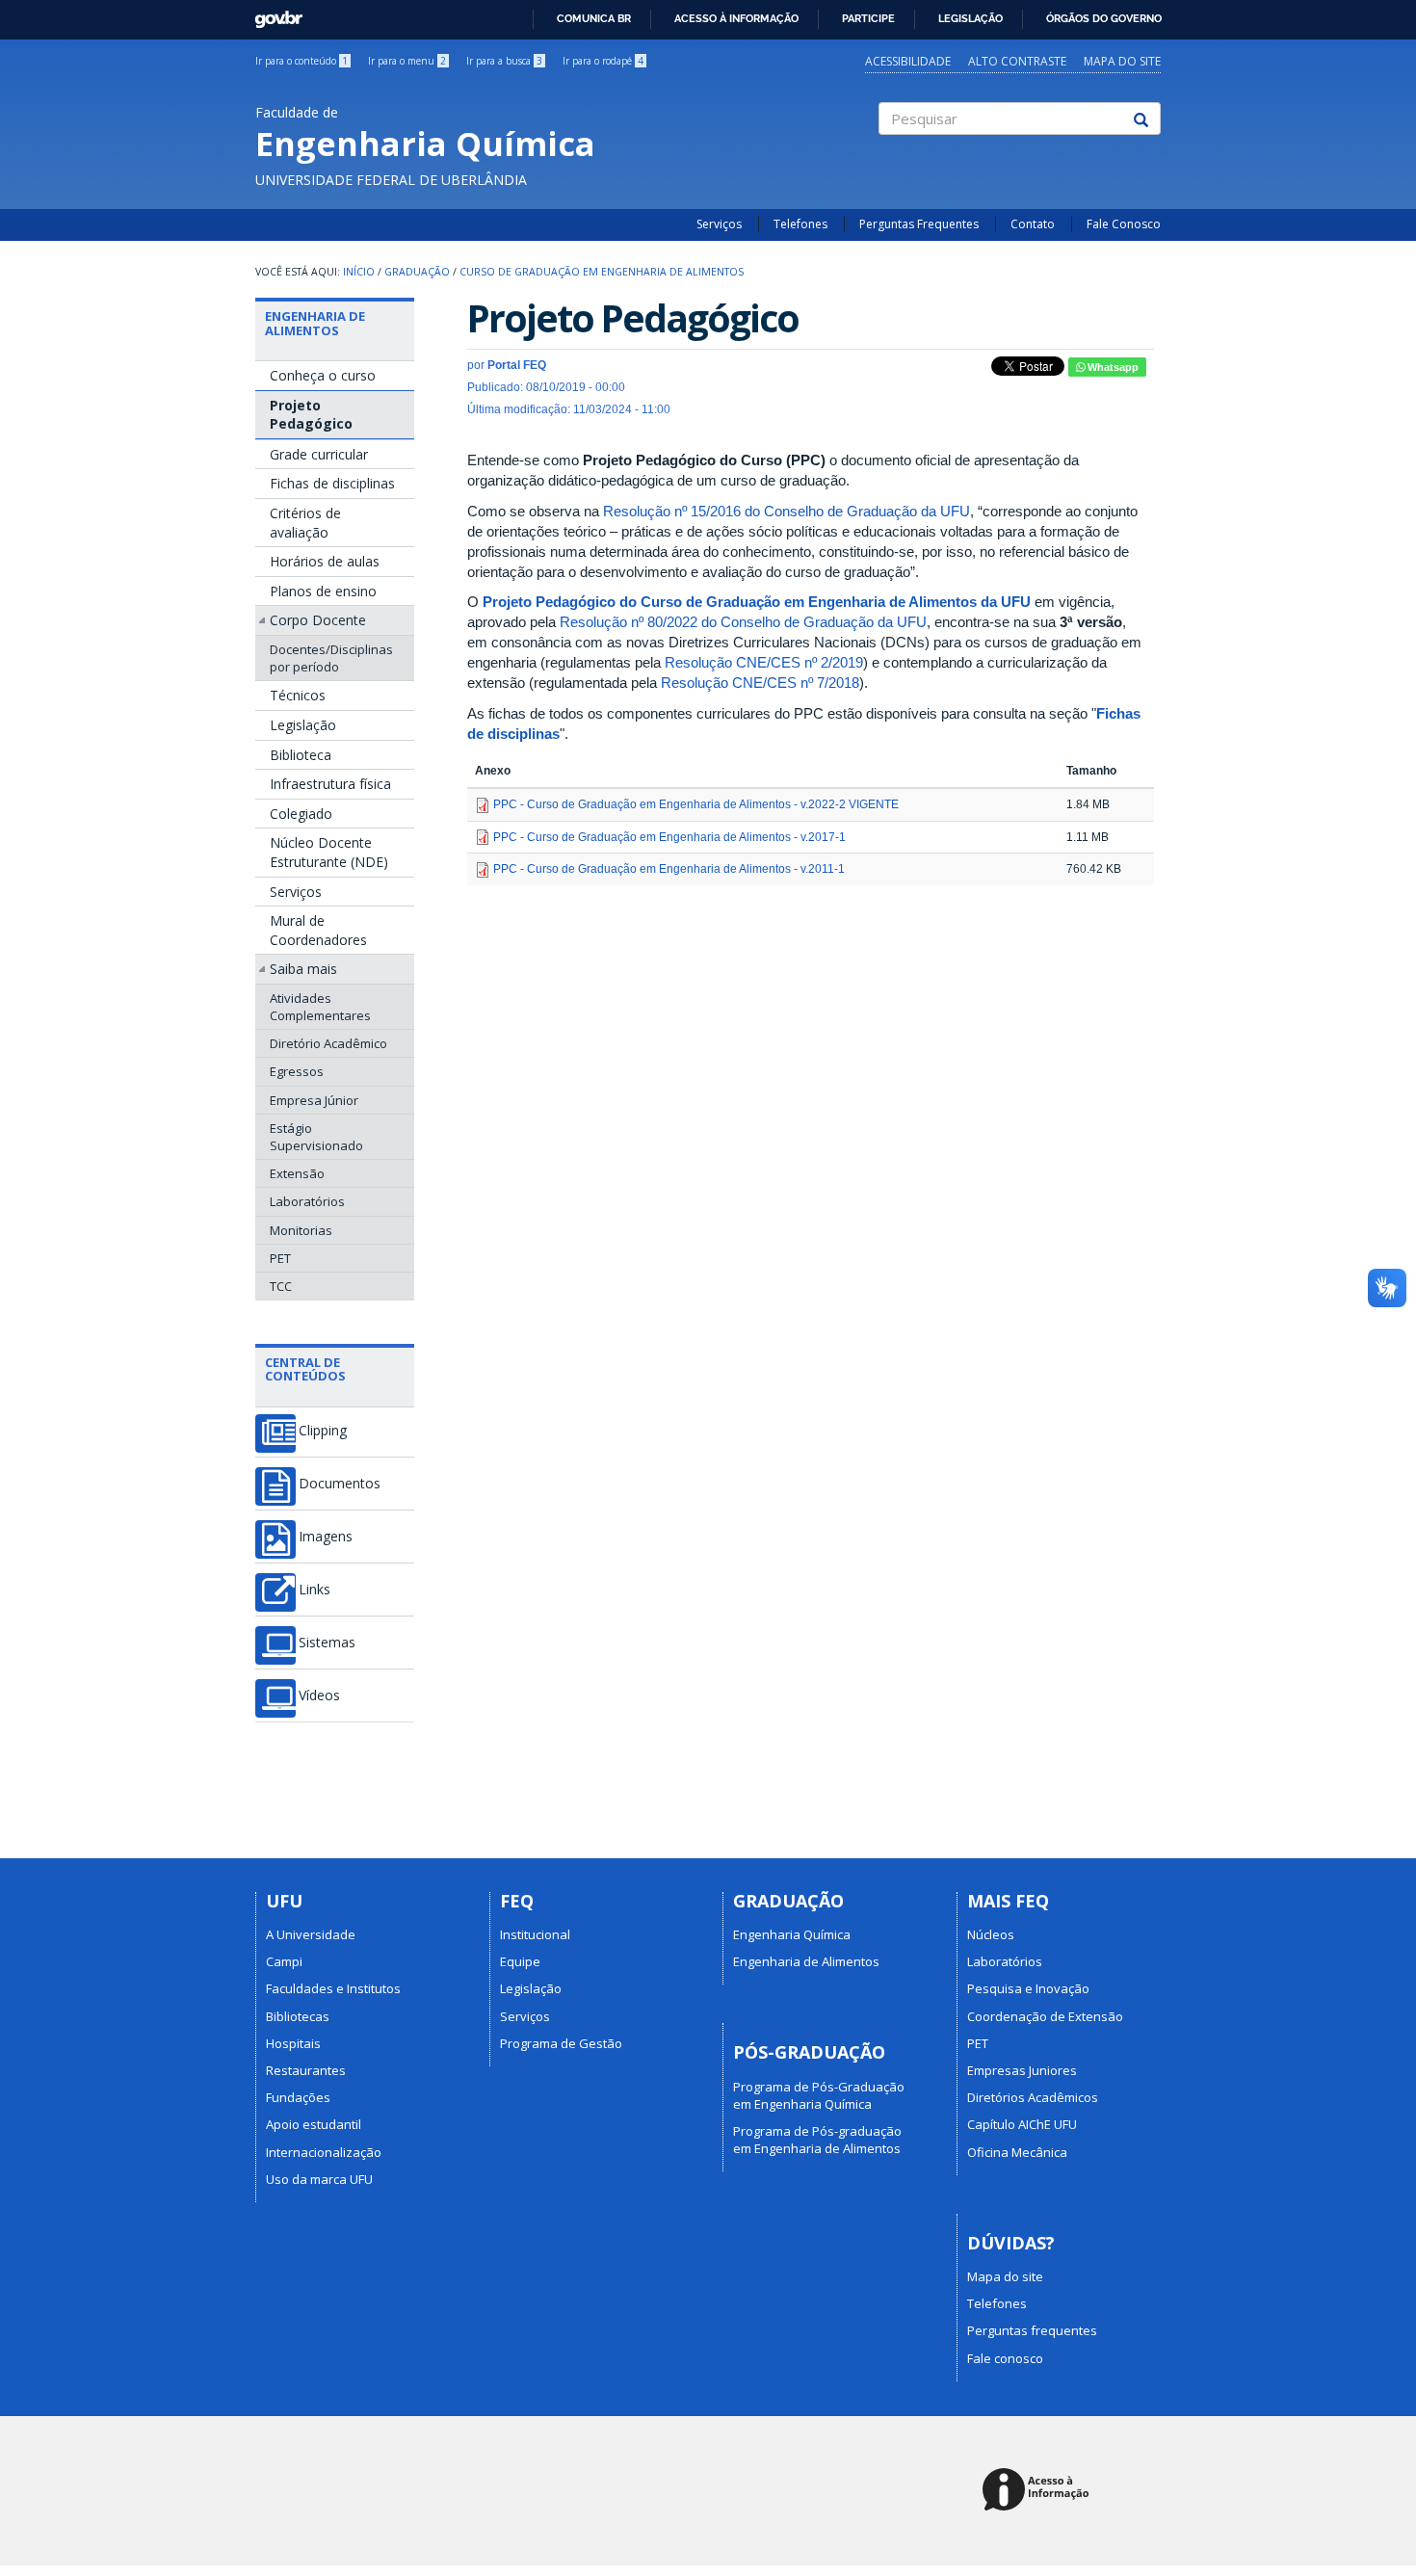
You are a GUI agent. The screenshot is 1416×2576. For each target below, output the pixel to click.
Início (359, 272)
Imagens (326, 1537)
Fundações (298, 2097)
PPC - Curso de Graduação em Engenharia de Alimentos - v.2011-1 (669, 869)
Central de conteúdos (305, 1369)
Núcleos (991, 1934)
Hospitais (293, 2043)
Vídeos (319, 1695)
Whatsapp (1112, 367)
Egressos (297, 1071)
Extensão (297, 1173)
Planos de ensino (323, 591)
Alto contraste (1017, 61)
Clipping (323, 1431)
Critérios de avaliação (305, 523)
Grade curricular (319, 454)
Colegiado (301, 814)
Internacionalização (324, 2152)
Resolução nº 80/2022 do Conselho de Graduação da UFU (743, 622)
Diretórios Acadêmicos (1033, 2097)
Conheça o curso (323, 375)
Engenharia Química (792, 1934)
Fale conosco (1005, 2358)
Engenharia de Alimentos (315, 323)
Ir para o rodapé (603, 61)
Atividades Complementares (320, 1007)
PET (280, 1258)
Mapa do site (1122, 61)
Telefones (800, 224)
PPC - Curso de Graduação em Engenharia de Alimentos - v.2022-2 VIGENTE (696, 804)
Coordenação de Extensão (1045, 2016)
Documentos (340, 1484)
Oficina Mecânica (1017, 2152)
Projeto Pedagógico (311, 415)
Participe (868, 18)
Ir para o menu (407, 61)
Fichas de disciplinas (332, 483)
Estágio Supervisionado (316, 1137)
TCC (281, 1286)
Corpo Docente (318, 620)
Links (315, 1590)
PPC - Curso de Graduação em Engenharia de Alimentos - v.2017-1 (669, 837)
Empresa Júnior (314, 1100)
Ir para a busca (504, 61)
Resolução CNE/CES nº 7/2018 (760, 683)
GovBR (272, 14)
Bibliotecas (298, 2016)
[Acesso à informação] (1039, 2491)
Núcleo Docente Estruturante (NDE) (329, 852)
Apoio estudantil (314, 2124)
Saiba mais (303, 969)
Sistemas (327, 1643)
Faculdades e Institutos (333, 1988)
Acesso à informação (736, 18)
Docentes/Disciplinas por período (331, 658)
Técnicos (298, 695)
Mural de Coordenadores (318, 930)
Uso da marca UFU (319, 2179)
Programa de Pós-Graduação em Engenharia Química (819, 2095)
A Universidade (311, 1934)
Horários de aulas (325, 561)
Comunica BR (594, 18)
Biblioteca (301, 755)
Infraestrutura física (330, 784)
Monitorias (301, 1230)
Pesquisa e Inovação (1028, 1988)
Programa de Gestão (561, 2043)
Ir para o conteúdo (302, 61)
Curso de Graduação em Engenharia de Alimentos (602, 272)
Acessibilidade (908, 61)
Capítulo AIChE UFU (1022, 2124)
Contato (1033, 224)
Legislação (970, 18)
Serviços (719, 224)
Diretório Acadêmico (328, 1043)
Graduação (417, 272)
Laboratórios (307, 1201)
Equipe (520, 1961)
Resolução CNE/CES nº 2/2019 (764, 662)
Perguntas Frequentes (919, 224)
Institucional (535, 1934)
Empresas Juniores (1022, 2070)
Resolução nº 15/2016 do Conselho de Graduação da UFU (787, 511)
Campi (284, 1961)
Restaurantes (306, 2070)
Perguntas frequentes (1032, 2330)
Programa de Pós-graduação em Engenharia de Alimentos (817, 2140)
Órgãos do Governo (1104, 18)
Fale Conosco (1124, 224)
